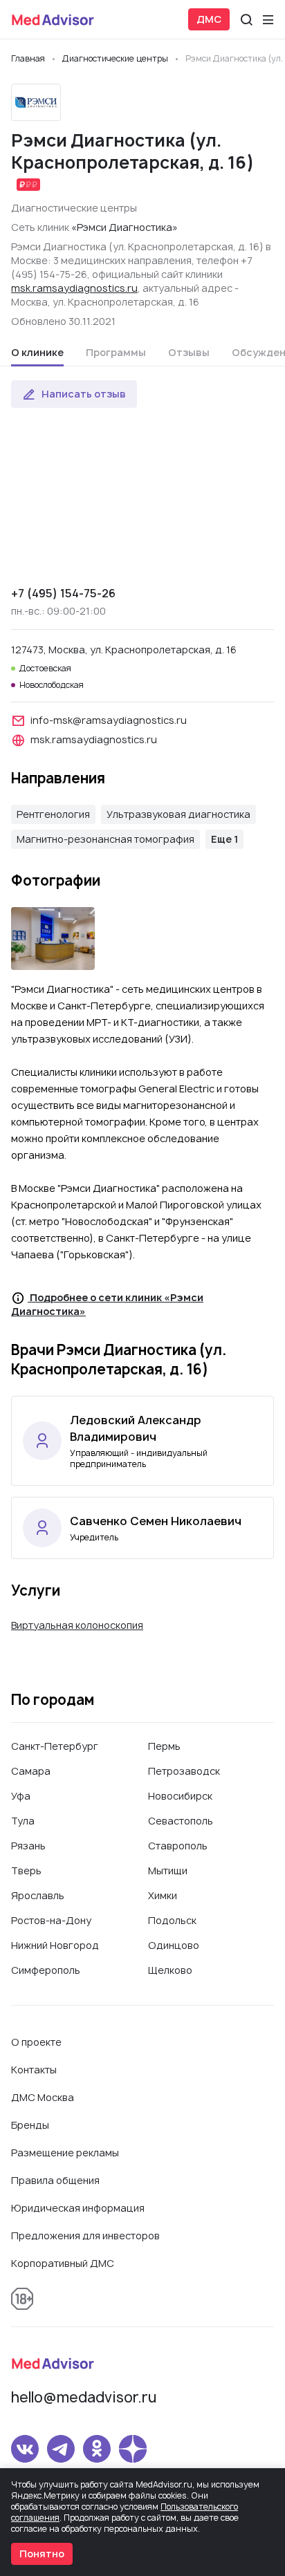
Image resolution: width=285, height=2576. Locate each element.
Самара (31, 1771)
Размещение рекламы (65, 2153)
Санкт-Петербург (55, 1746)
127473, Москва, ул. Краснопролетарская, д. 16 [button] (124, 650)
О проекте (36, 2042)
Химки (163, 1895)
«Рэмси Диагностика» (125, 227)
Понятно (42, 2554)
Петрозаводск (184, 1771)
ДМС (209, 19)
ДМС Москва (43, 2097)
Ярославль (38, 1895)
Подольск (172, 1920)
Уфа (21, 1796)
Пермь (164, 1746)
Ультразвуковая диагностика (178, 814)
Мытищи (168, 1870)
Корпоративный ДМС (63, 2263)
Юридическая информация (78, 2208)
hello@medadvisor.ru (84, 2397)
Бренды (30, 2125)
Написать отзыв (84, 394)
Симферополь (46, 1970)
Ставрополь (178, 1846)
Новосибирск (180, 1796)
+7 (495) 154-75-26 (63, 593)
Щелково (170, 1970)
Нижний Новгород (55, 1945)
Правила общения (55, 2180)
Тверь (26, 1870)
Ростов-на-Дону (51, 1920)
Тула (23, 1821)
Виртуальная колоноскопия (77, 1625)
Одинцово (174, 1945)
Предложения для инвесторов (85, 2236)
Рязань (28, 1846)
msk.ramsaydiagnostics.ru (74, 288)
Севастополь (181, 1821)
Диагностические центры (74, 208)
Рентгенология (53, 814)
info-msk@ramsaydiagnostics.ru (109, 720)
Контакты (34, 2070)
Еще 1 (224, 839)
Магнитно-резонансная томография (105, 839)
